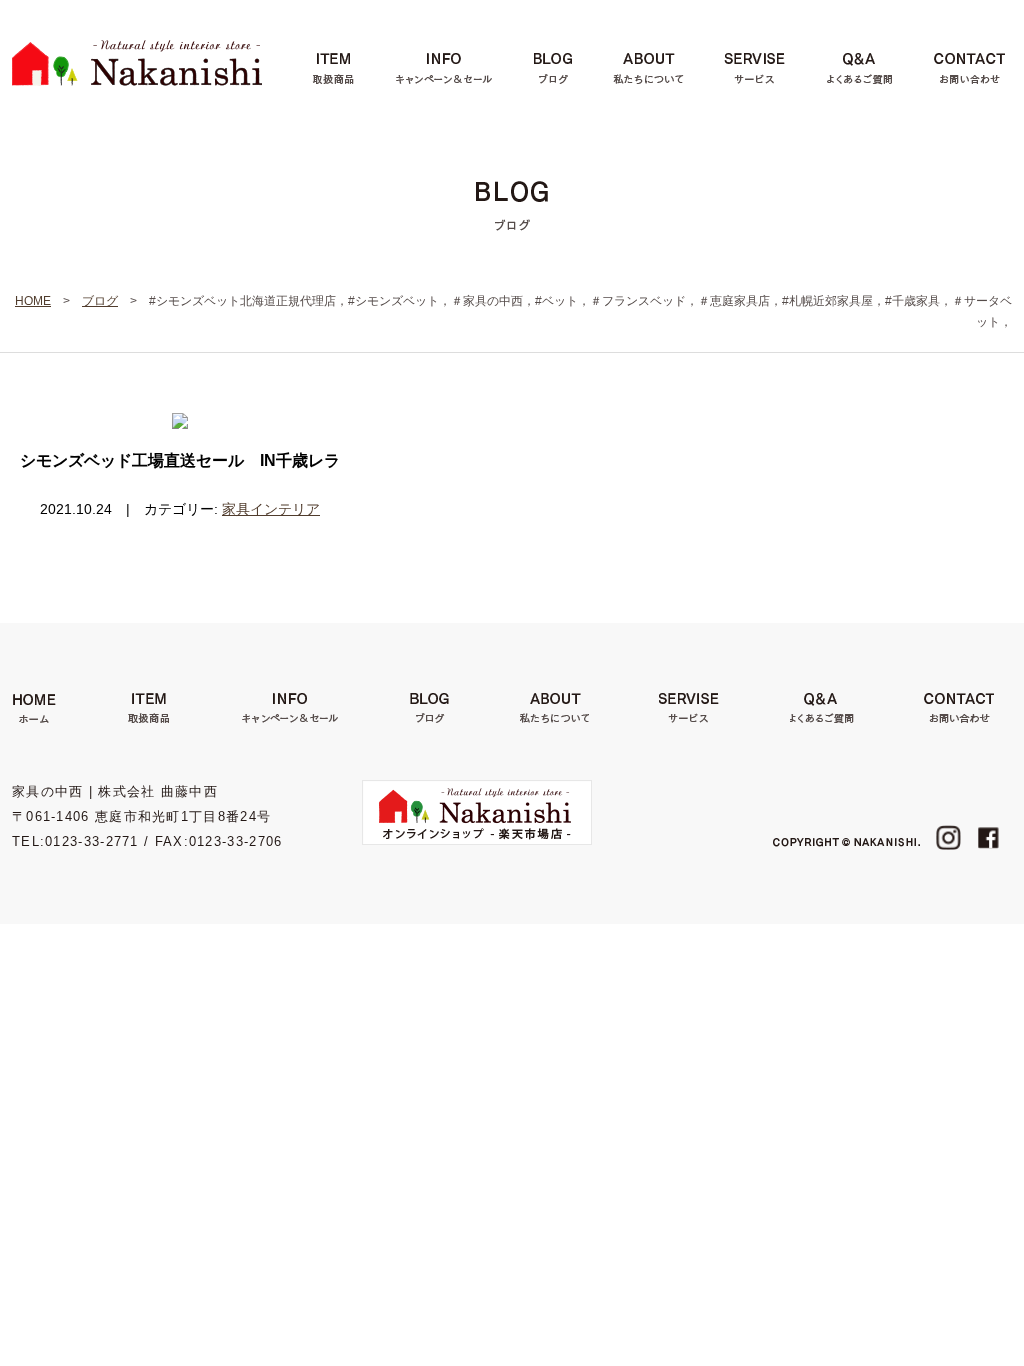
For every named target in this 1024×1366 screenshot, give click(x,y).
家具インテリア (271, 509)
